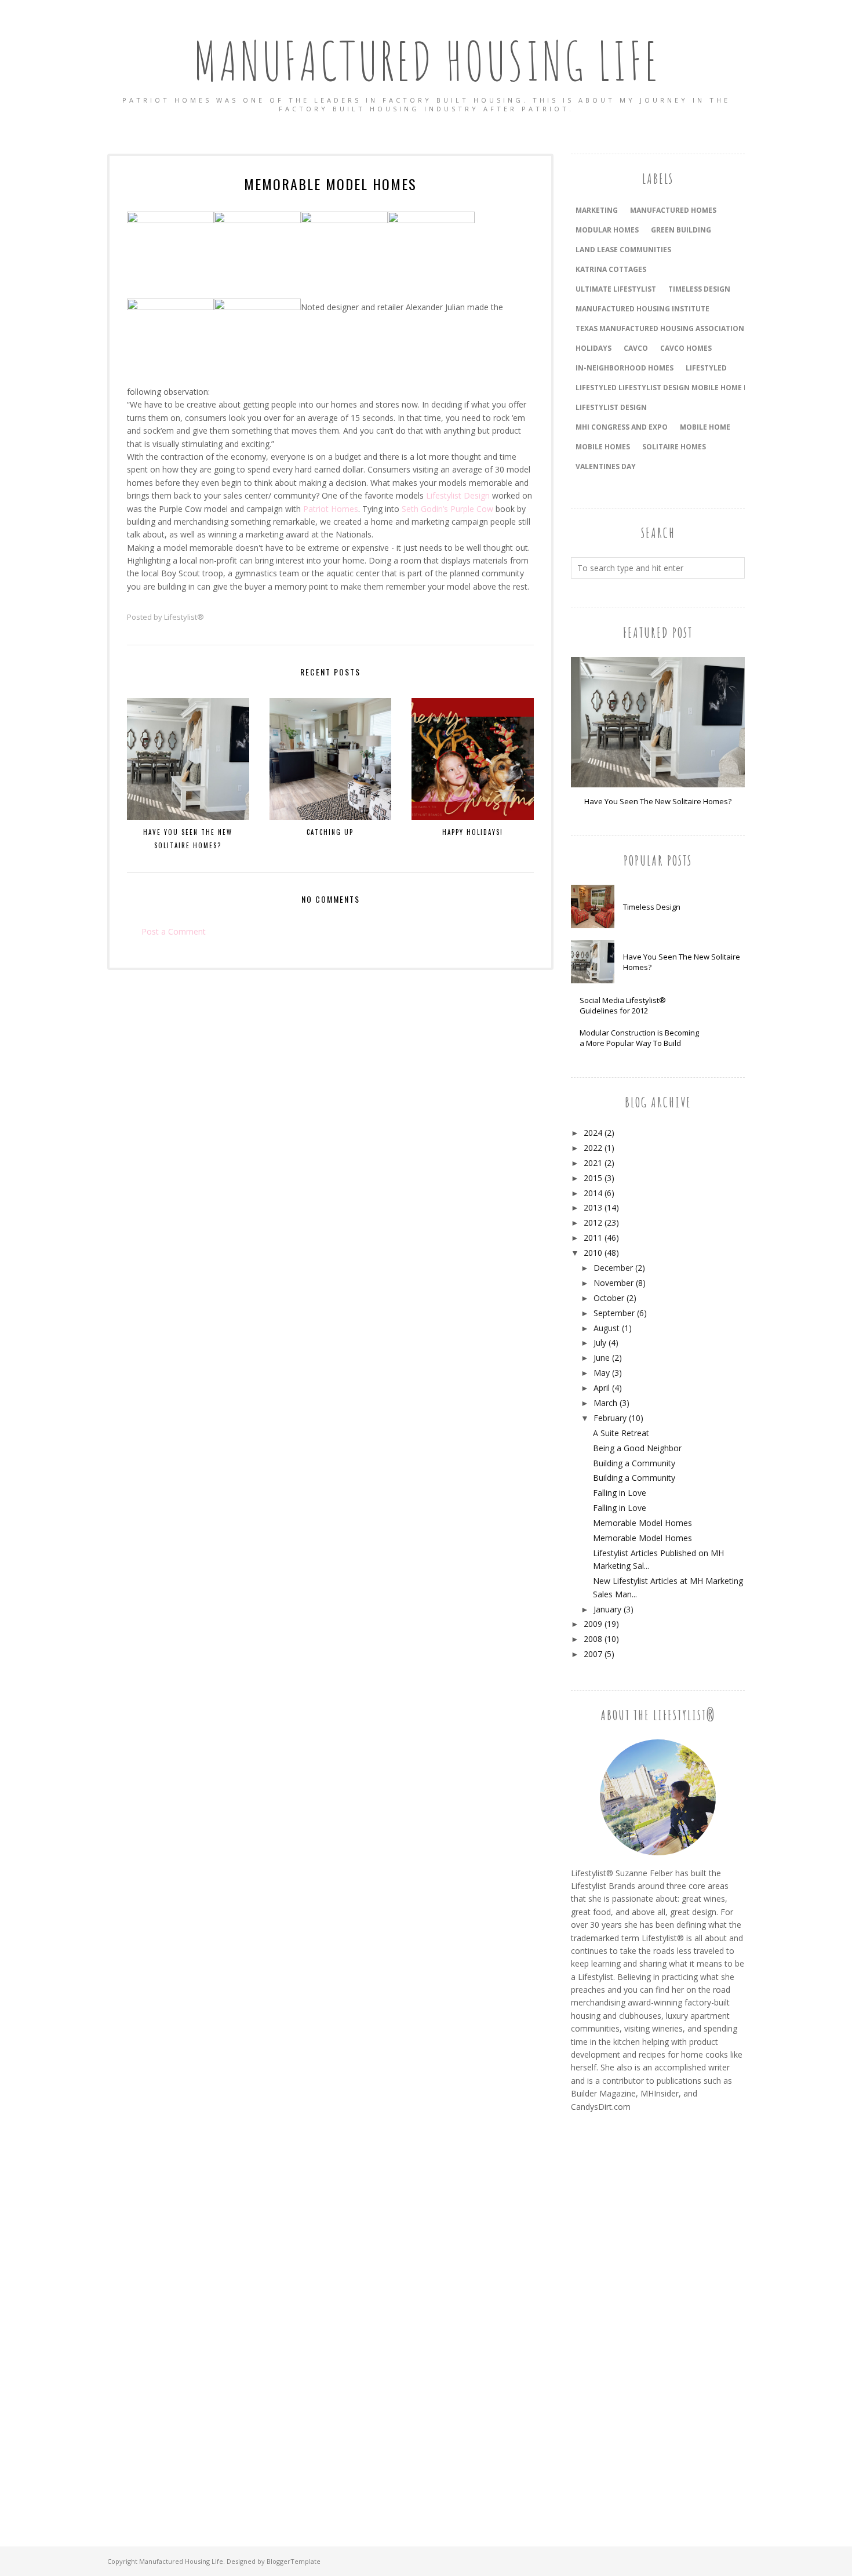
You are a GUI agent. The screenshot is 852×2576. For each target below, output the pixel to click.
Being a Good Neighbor (637, 1448)
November (613, 1283)
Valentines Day (606, 466)
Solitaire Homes (674, 447)
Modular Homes (607, 230)
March (605, 1403)
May (602, 1373)
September (614, 1313)
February (610, 1418)
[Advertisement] (617, 2316)
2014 (593, 1193)
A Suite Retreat (621, 1433)
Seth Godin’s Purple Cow (447, 509)
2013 (593, 1207)
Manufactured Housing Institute (642, 309)
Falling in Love (620, 1493)
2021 (593, 1163)
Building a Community (634, 1463)
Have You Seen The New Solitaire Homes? (658, 801)
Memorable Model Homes (642, 1523)
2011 (593, 1238)
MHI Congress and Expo (622, 427)
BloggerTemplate (294, 2561)
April (602, 1388)
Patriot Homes (331, 509)
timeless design (699, 289)
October (609, 1298)
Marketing (597, 210)
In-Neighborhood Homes (625, 368)
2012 (593, 1222)
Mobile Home (705, 427)
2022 (593, 1148)
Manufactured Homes (673, 210)
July (600, 1343)
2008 (593, 1639)
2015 (593, 1178)
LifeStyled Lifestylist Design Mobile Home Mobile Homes (687, 388)
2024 (593, 1133)
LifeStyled (706, 368)
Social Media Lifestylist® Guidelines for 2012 (623, 1005)
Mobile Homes (603, 447)
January (607, 1609)
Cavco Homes (686, 348)
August (607, 1328)
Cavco (636, 348)
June (602, 1358)
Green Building (681, 230)
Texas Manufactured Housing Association (660, 328)
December (613, 1268)
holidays (594, 348)
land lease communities (623, 250)
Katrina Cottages (611, 269)
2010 (593, 1253)
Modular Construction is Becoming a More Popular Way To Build (639, 1038)
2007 (593, 1654)
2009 (593, 1624)
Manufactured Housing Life (426, 61)
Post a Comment (174, 931)
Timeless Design (652, 907)
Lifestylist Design (458, 495)
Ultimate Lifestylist (616, 289)
